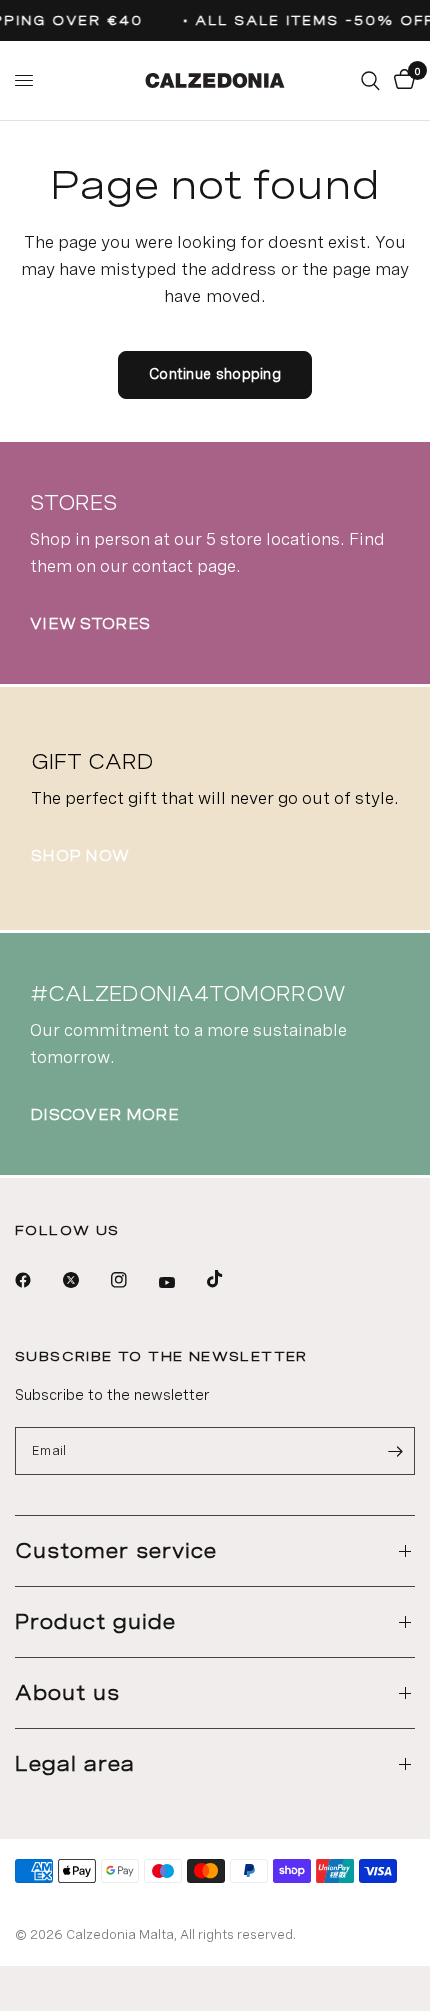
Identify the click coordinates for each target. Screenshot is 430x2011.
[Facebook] (37, 1280)
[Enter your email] (395, 1451)
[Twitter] (85, 1280)
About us (67, 1693)
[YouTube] (181, 1282)
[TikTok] (229, 1279)
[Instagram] (133, 1280)
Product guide (95, 1622)
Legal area (75, 1764)
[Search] (370, 80)
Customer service (116, 1551)
